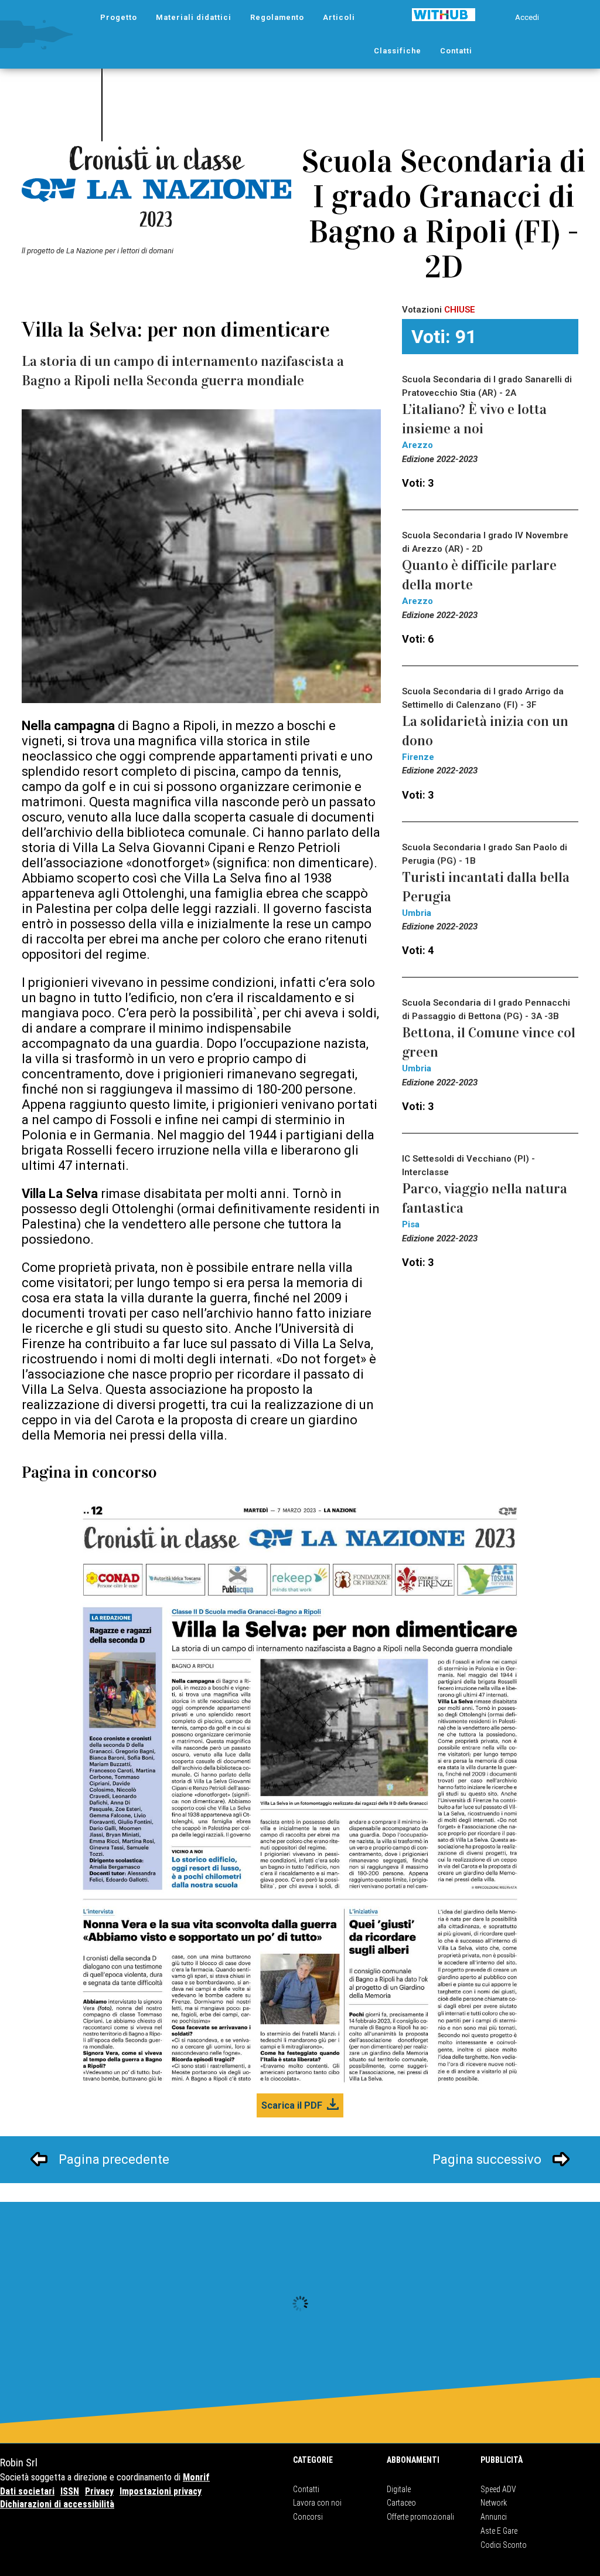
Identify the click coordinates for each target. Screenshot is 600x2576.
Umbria (417, 913)
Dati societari (27, 2491)
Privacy (99, 2491)
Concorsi (308, 2517)
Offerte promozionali (420, 2517)
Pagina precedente (114, 2159)
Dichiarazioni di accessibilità (57, 2504)
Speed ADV (498, 2489)
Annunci (494, 2517)
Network (494, 2503)
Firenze (418, 757)
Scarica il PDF (292, 2105)
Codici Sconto (504, 2545)
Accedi (527, 17)
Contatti (306, 2489)
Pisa (411, 1224)
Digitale (399, 2489)
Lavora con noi (317, 2503)
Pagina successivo (487, 2159)
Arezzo (417, 445)
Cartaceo (401, 2503)
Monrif (196, 2477)
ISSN (70, 2491)
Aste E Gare (499, 2531)
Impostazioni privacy (161, 2491)
